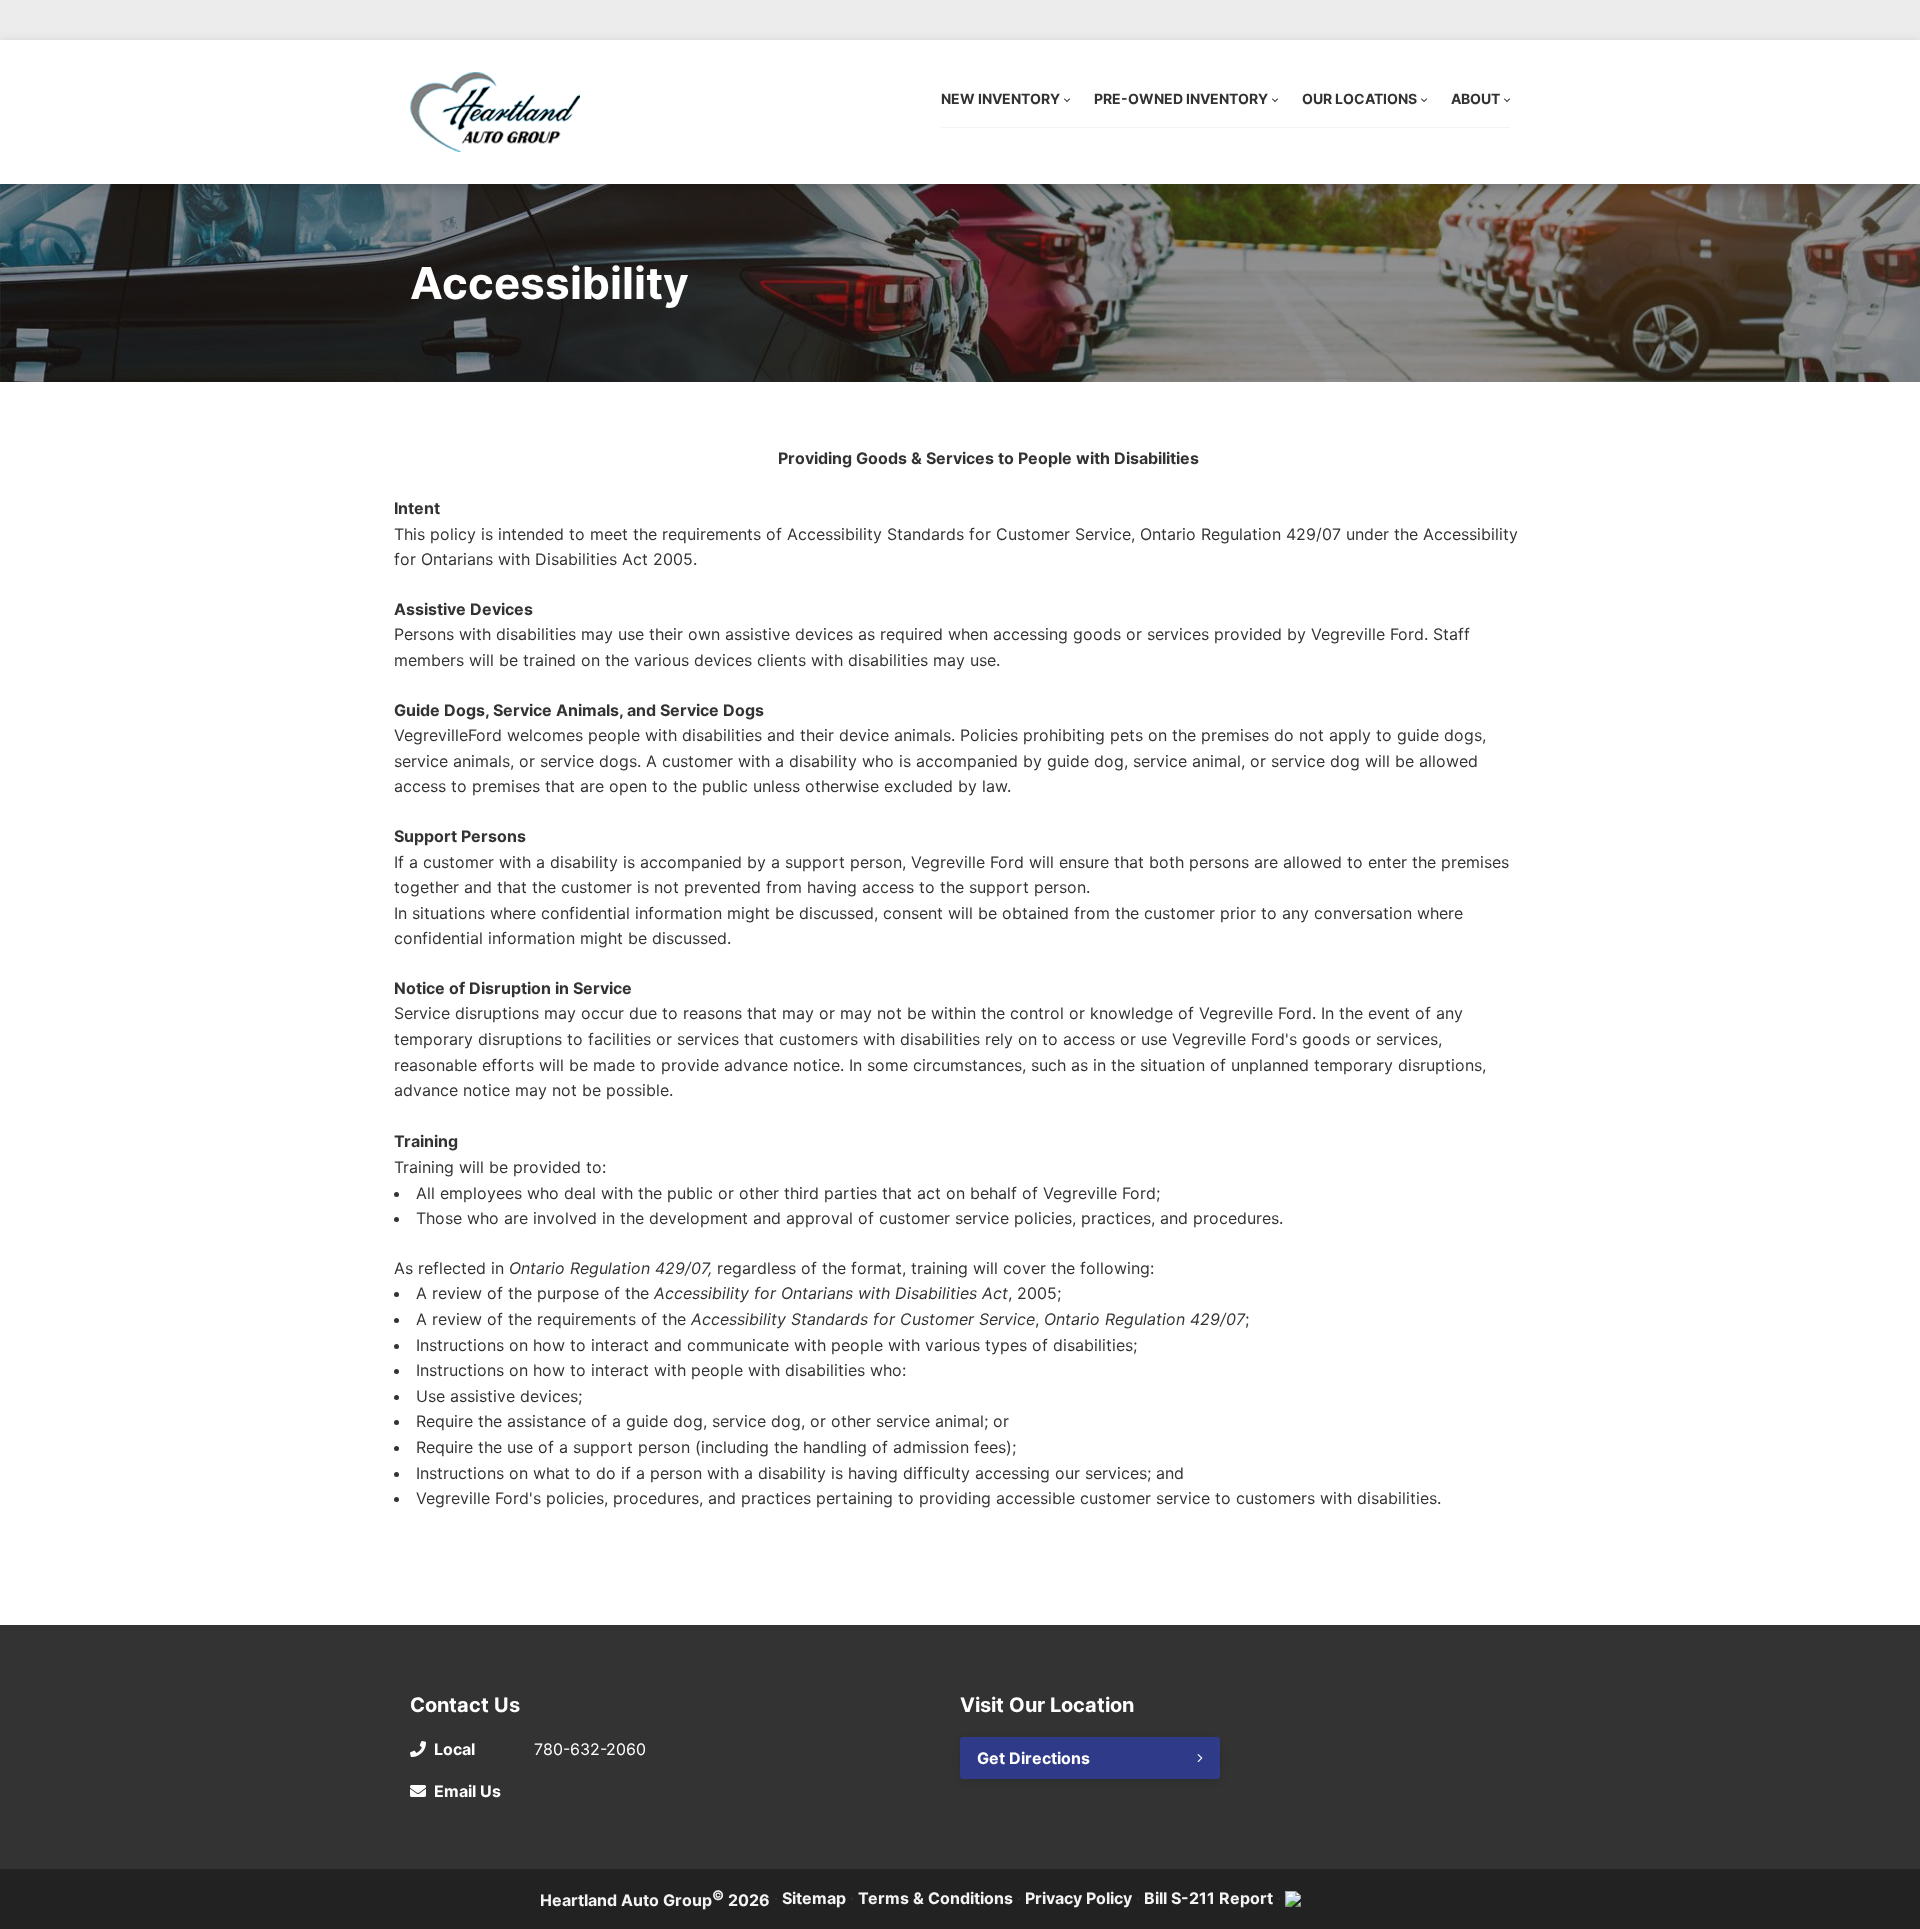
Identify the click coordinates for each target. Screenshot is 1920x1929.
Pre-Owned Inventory (1181, 98)
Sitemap (814, 1898)
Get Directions (1033, 1758)
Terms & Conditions (935, 1898)
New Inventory (1000, 98)
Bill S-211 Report (1208, 1898)
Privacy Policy (1078, 1898)
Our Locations (1359, 98)
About (1475, 98)
